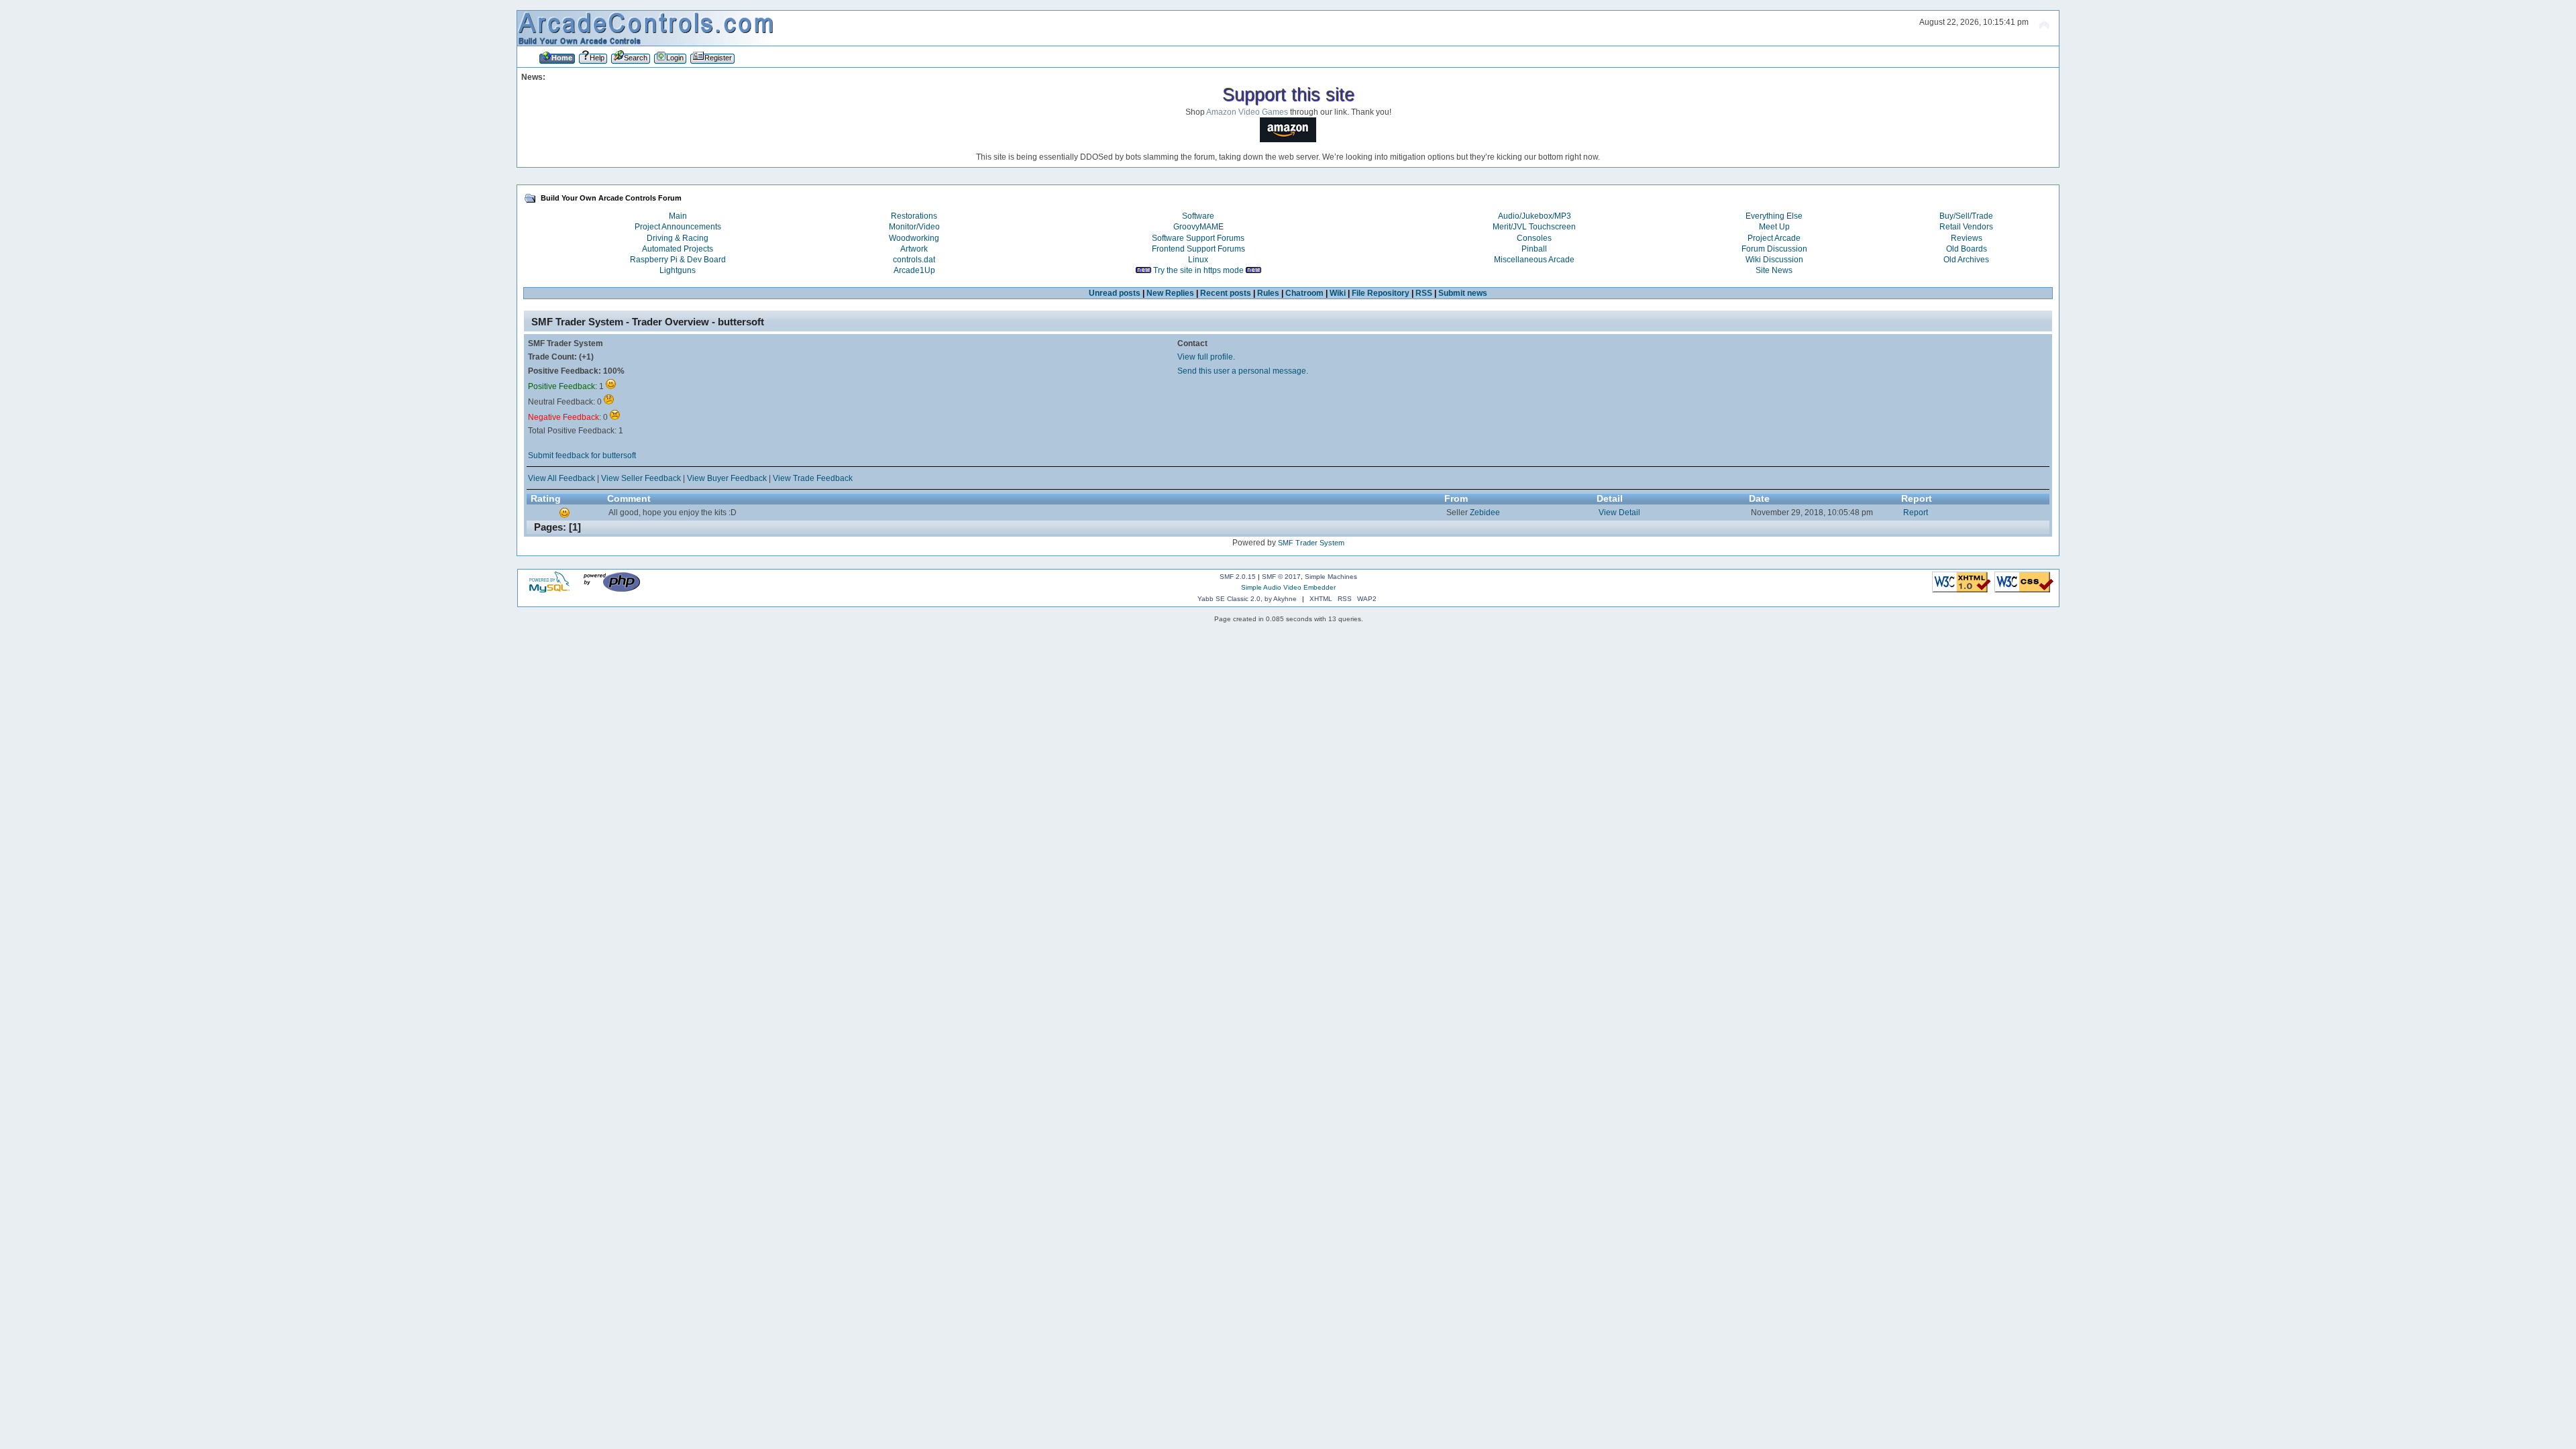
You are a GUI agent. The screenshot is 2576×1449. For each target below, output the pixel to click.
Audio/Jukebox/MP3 (1535, 216)
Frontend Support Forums (1198, 249)
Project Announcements (678, 227)
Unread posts (1115, 293)
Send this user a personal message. (1243, 371)
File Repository (1381, 293)
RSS (1424, 293)
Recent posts (1226, 293)
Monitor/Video (914, 227)
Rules (1268, 293)
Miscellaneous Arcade (1534, 260)
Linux (1198, 260)
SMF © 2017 (1281, 577)
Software (1198, 216)
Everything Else (1774, 216)
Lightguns (678, 270)
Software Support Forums (1198, 238)
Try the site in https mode (1198, 270)
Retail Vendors (1966, 227)
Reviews (1967, 238)
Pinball (1534, 249)
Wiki (1338, 293)
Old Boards (1967, 249)
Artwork (914, 249)
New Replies (1170, 293)
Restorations (914, 216)
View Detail (1619, 513)
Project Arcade (1774, 238)
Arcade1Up (914, 270)
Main (678, 216)
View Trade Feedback (813, 478)
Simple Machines (1331, 577)
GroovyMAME (1198, 227)
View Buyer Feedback (727, 478)
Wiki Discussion (1774, 260)
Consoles (1534, 238)
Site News (1774, 270)
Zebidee (1485, 513)
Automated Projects (678, 249)
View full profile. (1206, 357)
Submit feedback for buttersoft (582, 455)
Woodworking (914, 238)
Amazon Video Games (1247, 112)
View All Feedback (561, 478)
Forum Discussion (1774, 249)
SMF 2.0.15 (1238, 577)
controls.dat (914, 260)
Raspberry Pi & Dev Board (678, 260)
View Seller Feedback (641, 478)
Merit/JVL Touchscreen (1534, 227)
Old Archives (1966, 260)
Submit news (1463, 293)
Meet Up (1774, 227)
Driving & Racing (678, 238)
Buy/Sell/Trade (1966, 216)
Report (1916, 513)
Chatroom (1304, 293)
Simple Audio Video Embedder (1288, 587)
